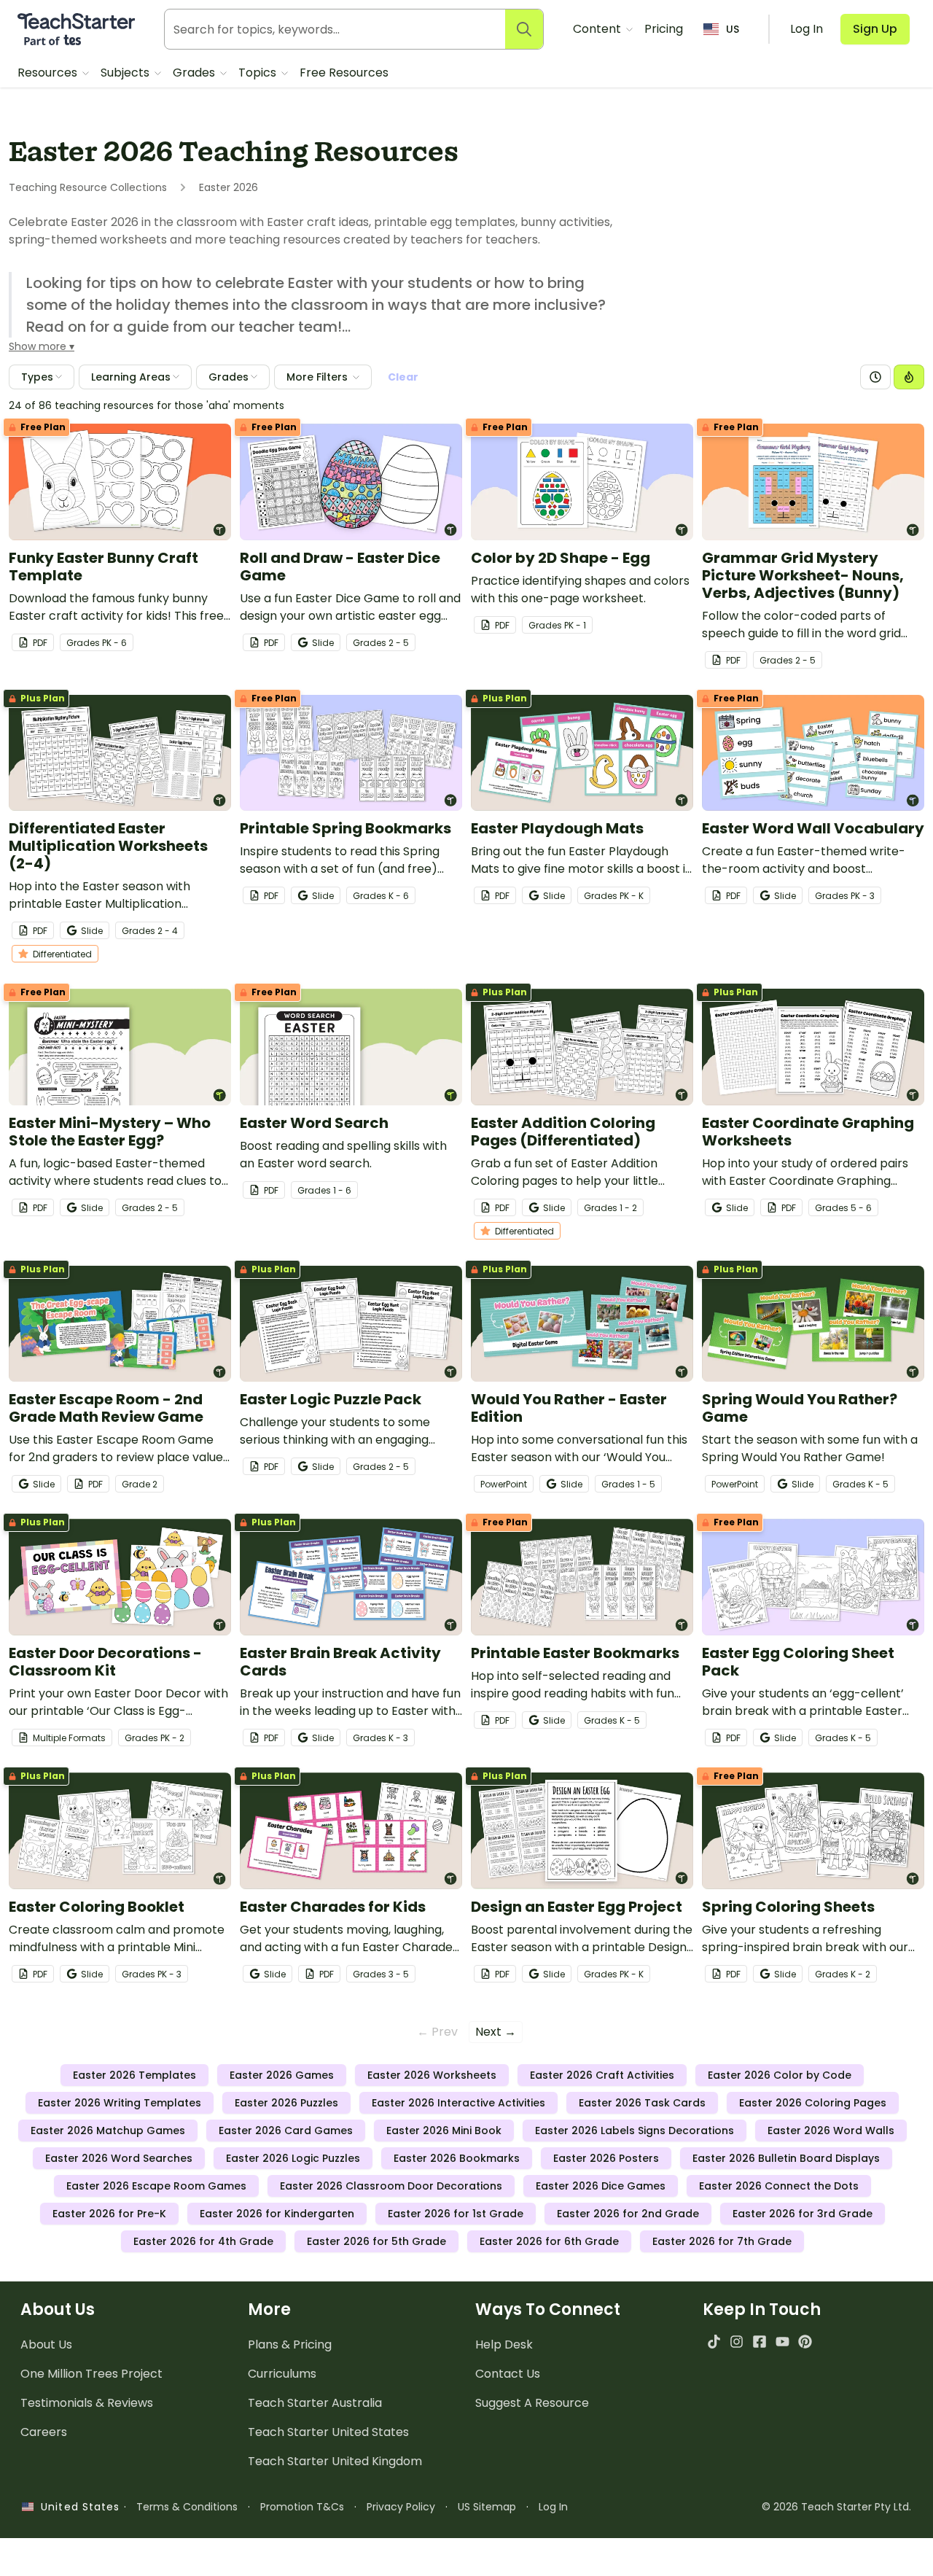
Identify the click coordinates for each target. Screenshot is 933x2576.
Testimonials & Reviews (87, 2403)
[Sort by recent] (875, 377)
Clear (403, 377)
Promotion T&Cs (302, 2507)
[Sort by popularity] (909, 377)
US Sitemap (487, 2507)
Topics (259, 73)
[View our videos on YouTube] (782, 2342)
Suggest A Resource (532, 2403)
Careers (44, 2432)
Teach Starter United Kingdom (335, 2461)
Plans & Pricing (290, 2345)
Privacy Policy (401, 2507)
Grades (195, 73)
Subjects (126, 73)
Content (598, 29)
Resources (49, 73)
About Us (46, 2345)
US (733, 29)
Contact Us (508, 2374)
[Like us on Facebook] (759, 2342)
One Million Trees (91, 2374)
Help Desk (504, 2345)
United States (77, 2507)
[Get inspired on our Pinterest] (805, 2342)
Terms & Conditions (187, 2507)
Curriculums (282, 2374)
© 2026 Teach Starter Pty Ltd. (836, 2507)
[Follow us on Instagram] (737, 2342)
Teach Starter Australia (315, 2403)
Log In (553, 2507)
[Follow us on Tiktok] (714, 2342)
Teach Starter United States (328, 2432)
